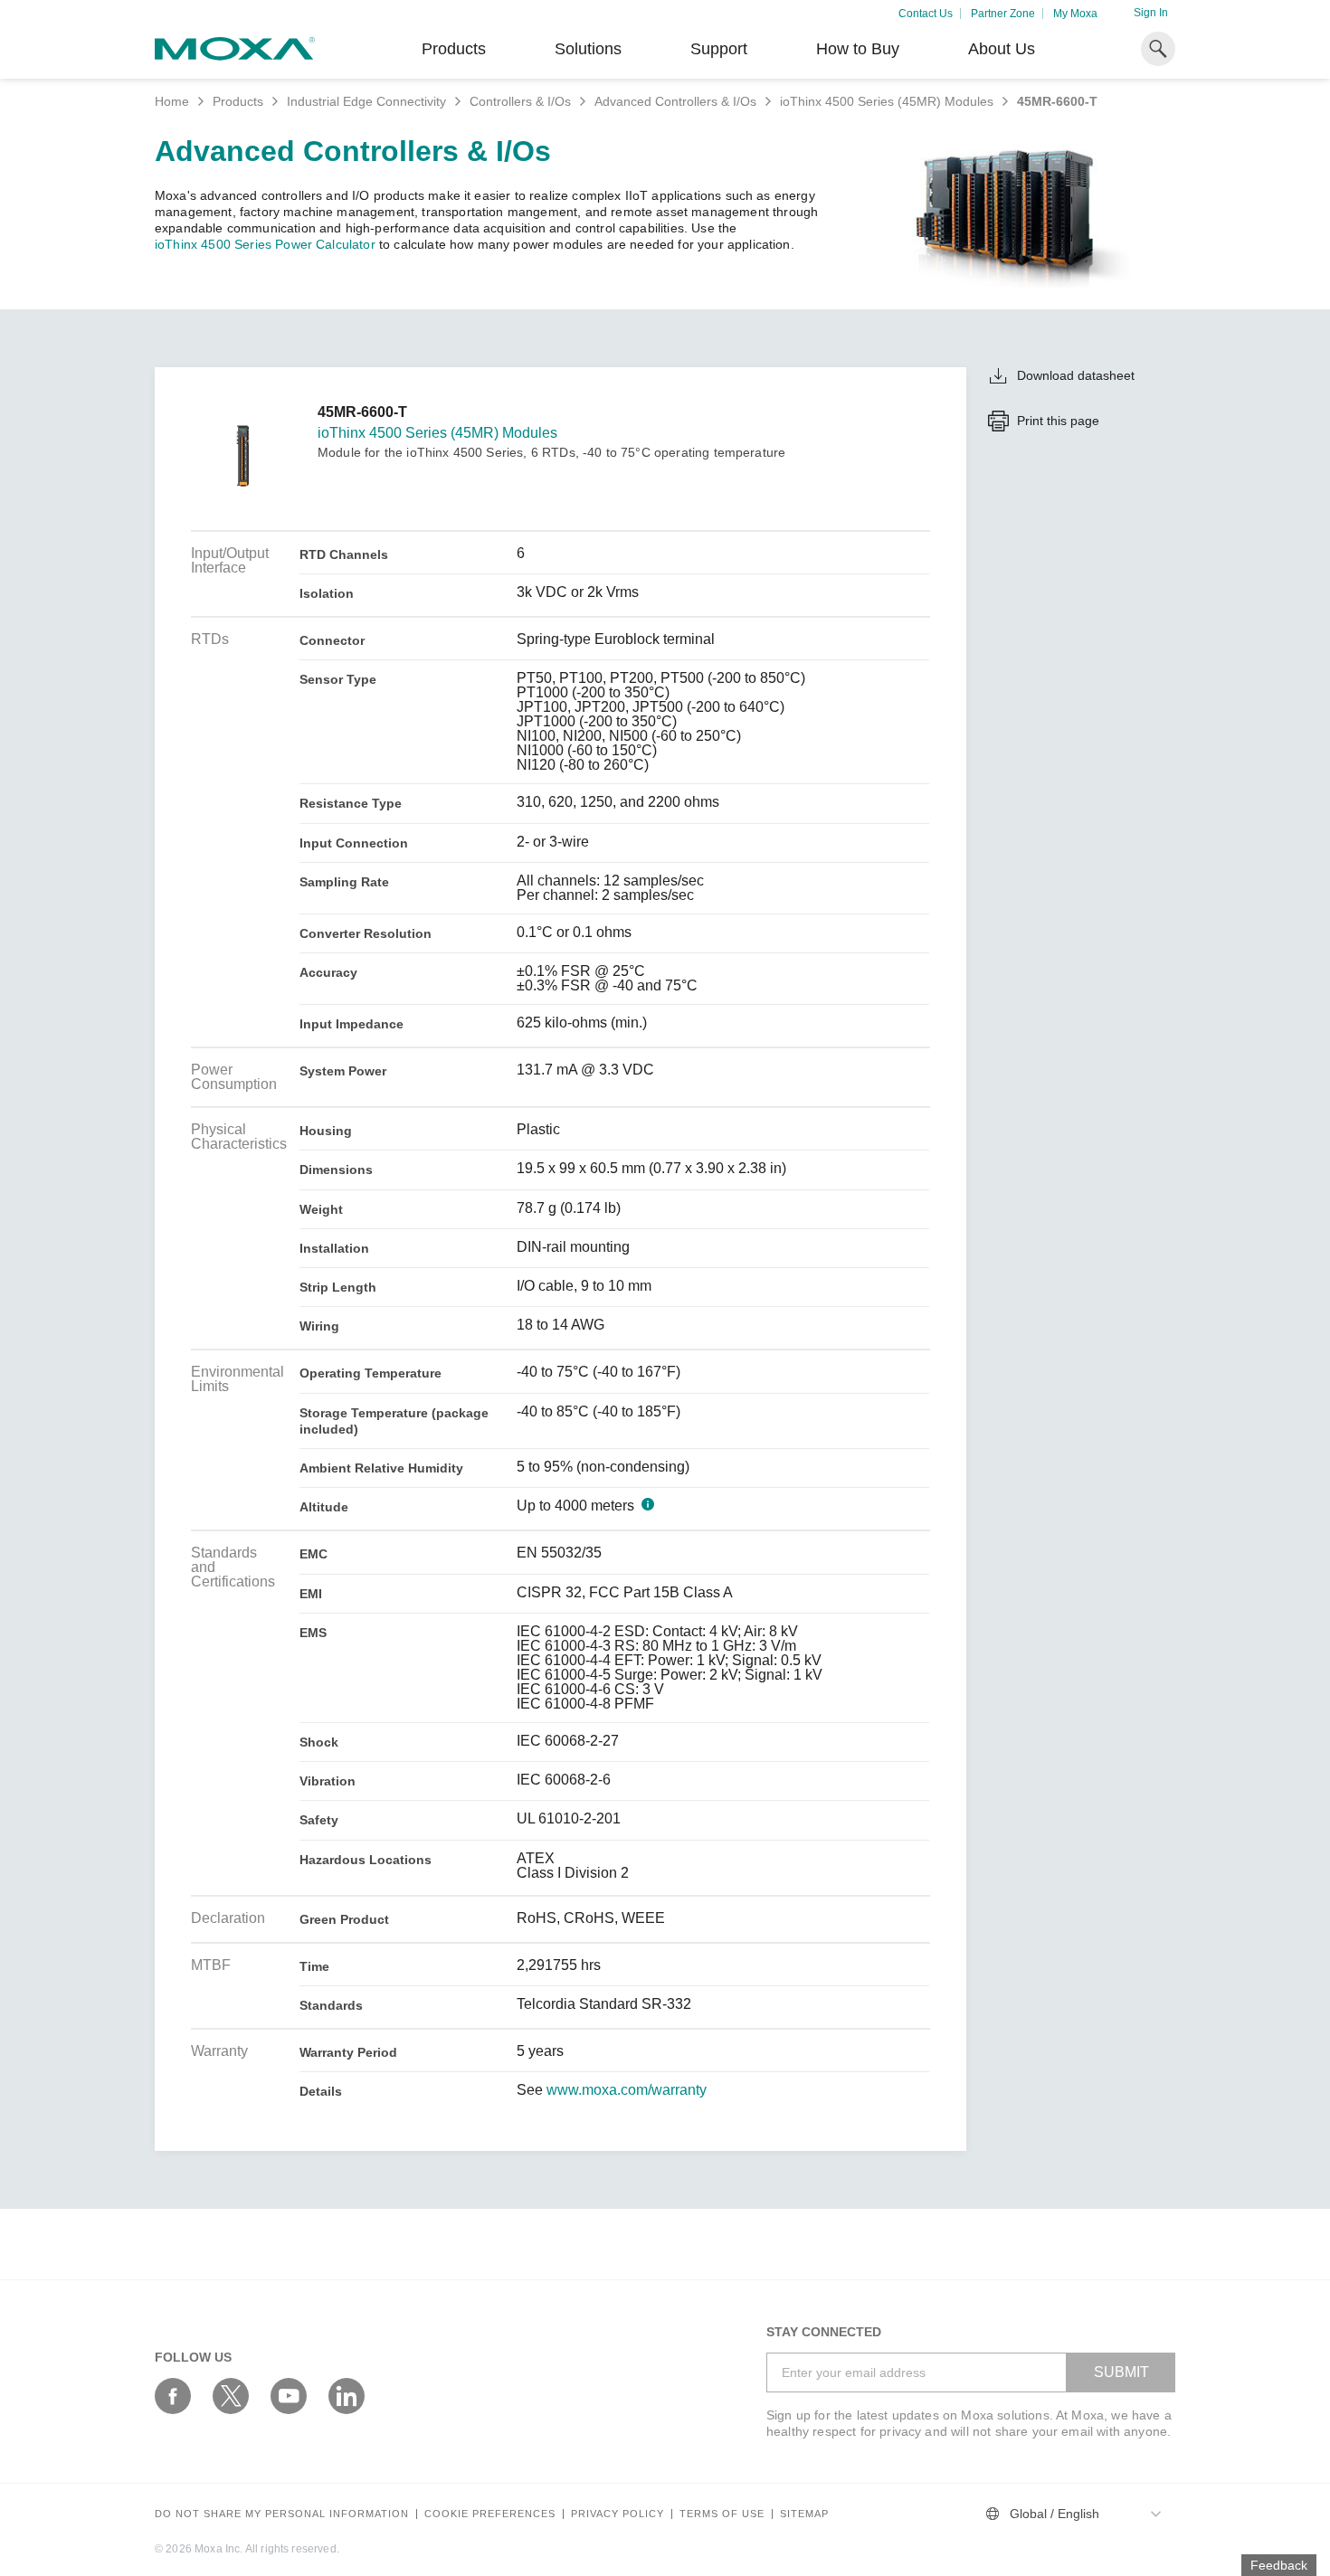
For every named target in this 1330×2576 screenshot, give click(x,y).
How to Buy (858, 49)
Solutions (588, 49)
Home (172, 101)
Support (719, 49)
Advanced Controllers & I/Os (675, 101)
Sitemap (804, 2514)
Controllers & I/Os (520, 101)
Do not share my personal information (282, 2514)
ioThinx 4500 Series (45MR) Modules (887, 101)
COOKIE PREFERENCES (490, 2514)
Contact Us (926, 14)
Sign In (1151, 13)
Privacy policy (617, 2514)
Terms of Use (722, 2514)
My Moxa (1075, 14)
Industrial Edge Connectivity (366, 101)
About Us (1002, 49)
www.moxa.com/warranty (627, 2090)
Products (238, 101)
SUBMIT (1121, 2372)
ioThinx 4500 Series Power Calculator (265, 244)
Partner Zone (1003, 14)
